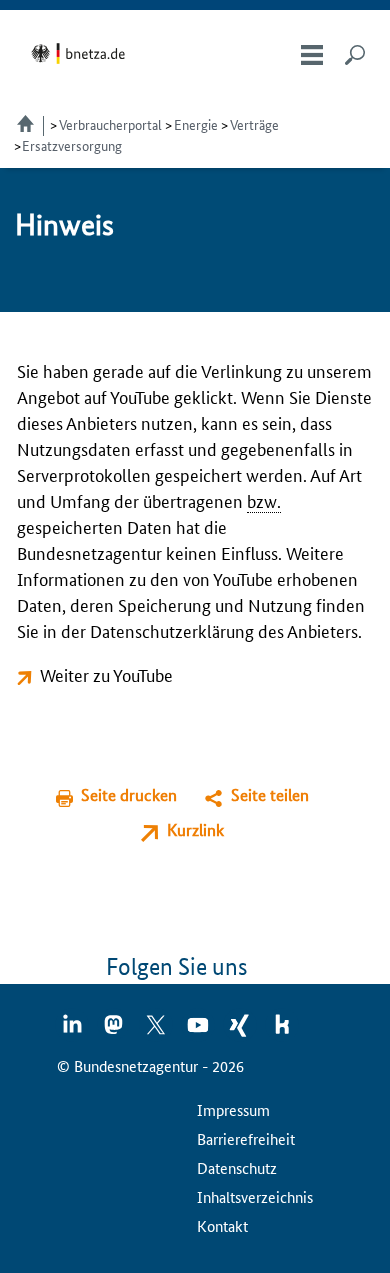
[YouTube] (199, 1031)
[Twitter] (157, 1031)
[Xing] (241, 1031)
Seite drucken (129, 794)
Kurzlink (195, 829)
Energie (196, 124)
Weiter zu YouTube (106, 674)
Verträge (254, 124)
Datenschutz (237, 1167)
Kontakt (222, 1225)
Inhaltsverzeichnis (255, 1196)
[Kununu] (282, 1031)
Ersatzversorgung (72, 145)
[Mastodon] (115, 1031)
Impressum (233, 1109)
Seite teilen (270, 794)
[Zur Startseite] (81, 53)
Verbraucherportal (110, 124)
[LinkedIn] (73, 1031)
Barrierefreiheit (246, 1138)
